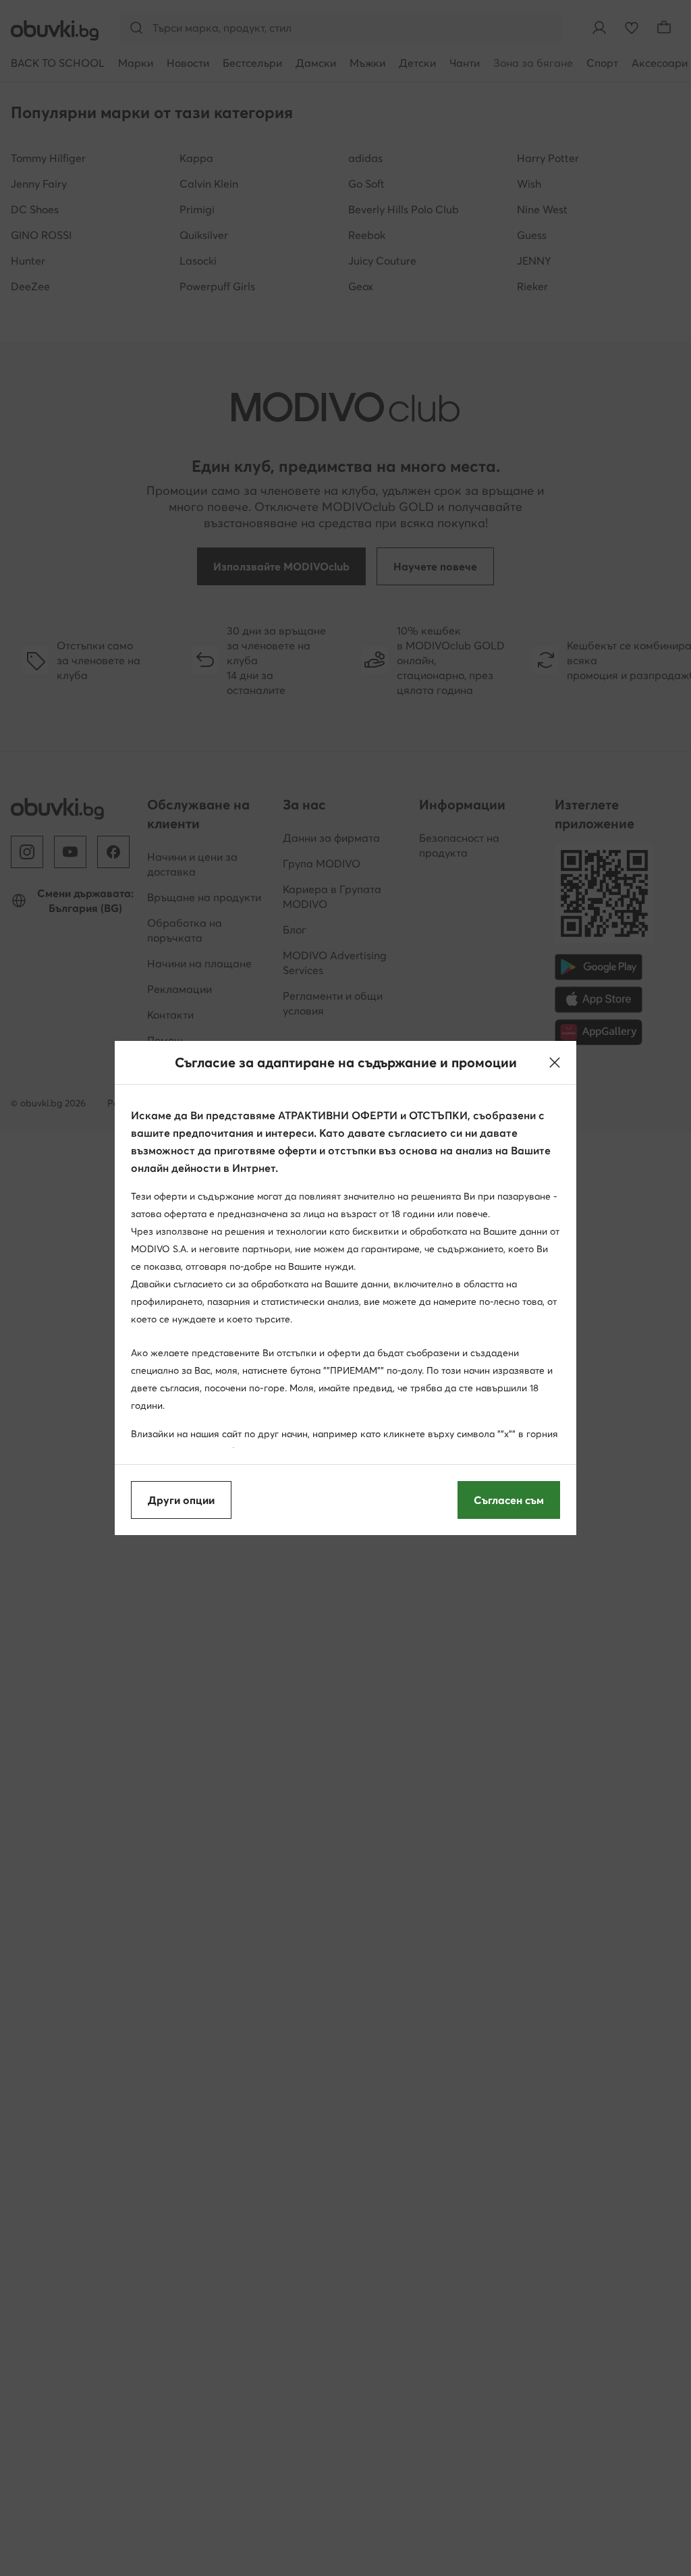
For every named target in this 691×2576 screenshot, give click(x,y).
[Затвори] (555, 1063)
